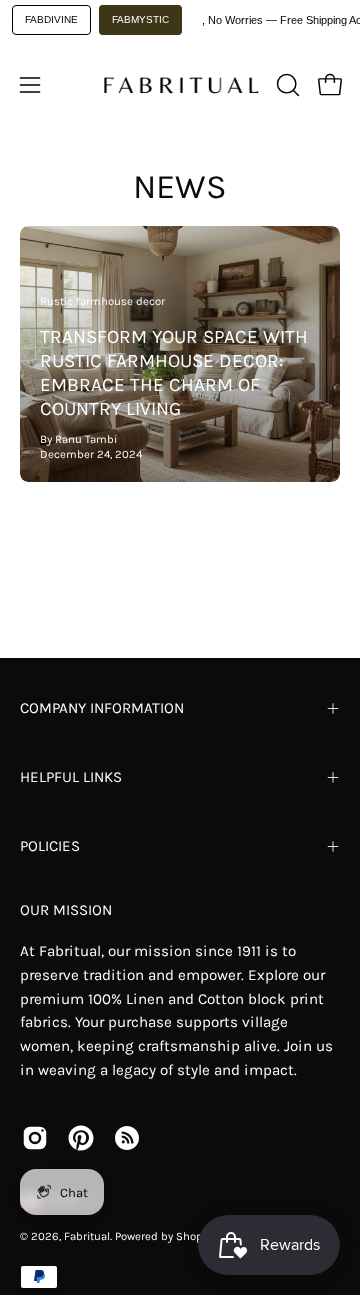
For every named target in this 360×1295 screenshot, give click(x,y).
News (180, 187)
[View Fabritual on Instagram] (35, 1138)
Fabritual (87, 1236)
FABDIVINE (51, 19)
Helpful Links (71, 777)
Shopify (195, 1236)
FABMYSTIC (140, 19)
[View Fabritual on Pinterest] (81, 1138)
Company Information (102, 708)
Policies (50, 846)
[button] (286, 85)
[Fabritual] (180, 85)
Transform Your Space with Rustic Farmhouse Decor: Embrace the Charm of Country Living (174, 372)
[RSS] (127, 1138)
